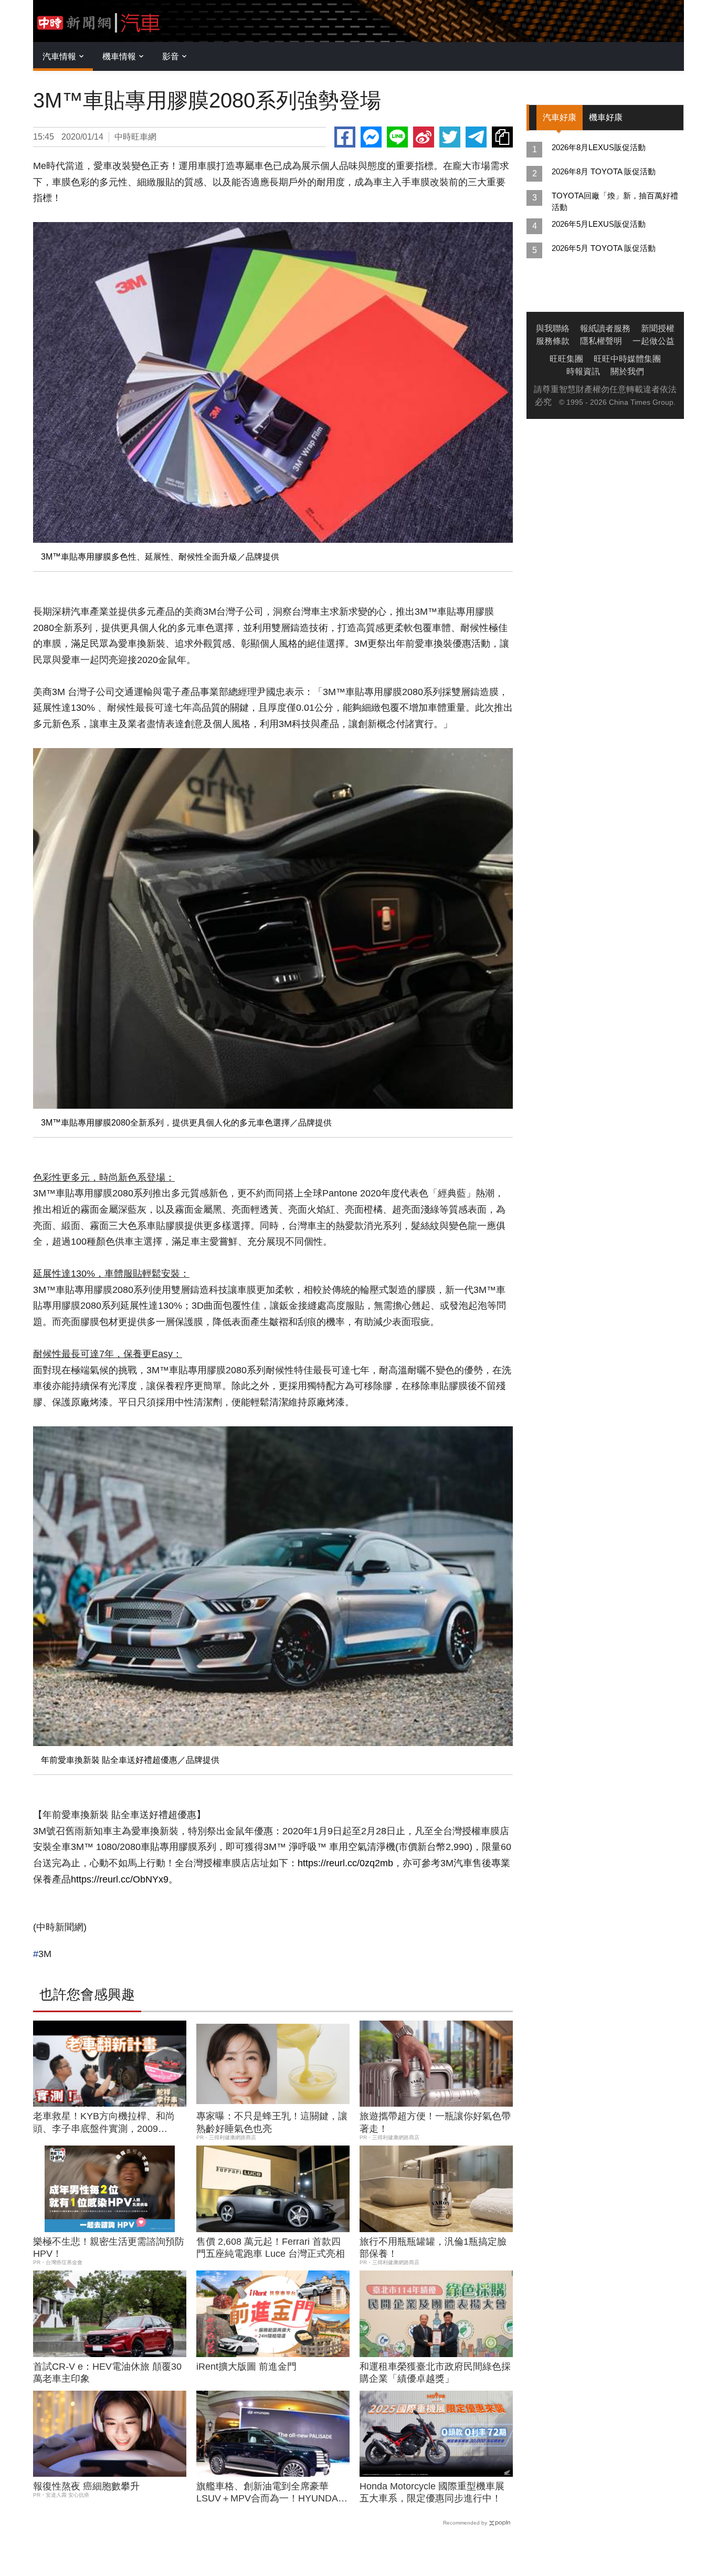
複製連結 (502, 137)
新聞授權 (658, 328)
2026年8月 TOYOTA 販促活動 (604, 171)
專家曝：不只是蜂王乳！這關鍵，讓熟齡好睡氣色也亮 (272, 2122)
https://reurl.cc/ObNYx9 (120, 1879)
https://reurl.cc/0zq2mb (345, 1863)
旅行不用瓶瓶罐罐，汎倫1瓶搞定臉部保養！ (433, 2248)
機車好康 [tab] (606, 117)
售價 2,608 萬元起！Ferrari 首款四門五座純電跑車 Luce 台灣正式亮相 (271, 2248)
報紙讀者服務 (605, 328)
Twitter (450, 137)
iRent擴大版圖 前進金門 (246, 2367)
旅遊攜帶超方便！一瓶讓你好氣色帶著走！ (435, 2122)
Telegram (476, 137)
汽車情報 (59, 56)
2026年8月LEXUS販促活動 (599, 147)
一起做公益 (653, 341)
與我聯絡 (553, 328)
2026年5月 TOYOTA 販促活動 (604, 248)
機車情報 (119, 56)
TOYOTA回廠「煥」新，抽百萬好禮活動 (615, 201)
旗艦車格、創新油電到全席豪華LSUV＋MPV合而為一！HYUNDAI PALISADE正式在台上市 (268, 2493)
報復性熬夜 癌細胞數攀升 (86, 2486)
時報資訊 (583, 371)
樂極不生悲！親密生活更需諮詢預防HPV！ (109, 2248)
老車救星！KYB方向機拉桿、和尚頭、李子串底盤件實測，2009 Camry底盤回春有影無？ (104, 2123)
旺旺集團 (566, 359)
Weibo (424, 137)
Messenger (371, 137)
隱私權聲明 (601, 341)
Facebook (345, 137)
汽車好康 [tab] (560, 117)
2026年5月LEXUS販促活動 (599, 224)
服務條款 (553, 341)
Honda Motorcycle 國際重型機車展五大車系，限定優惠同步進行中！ (432, 2492)
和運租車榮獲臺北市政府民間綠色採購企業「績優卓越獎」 (435, 2373)
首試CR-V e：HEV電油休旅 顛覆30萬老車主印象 (107, 2373)
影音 (171, 56)
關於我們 (627, 371)
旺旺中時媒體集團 (627, 359)
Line (397, 137)
